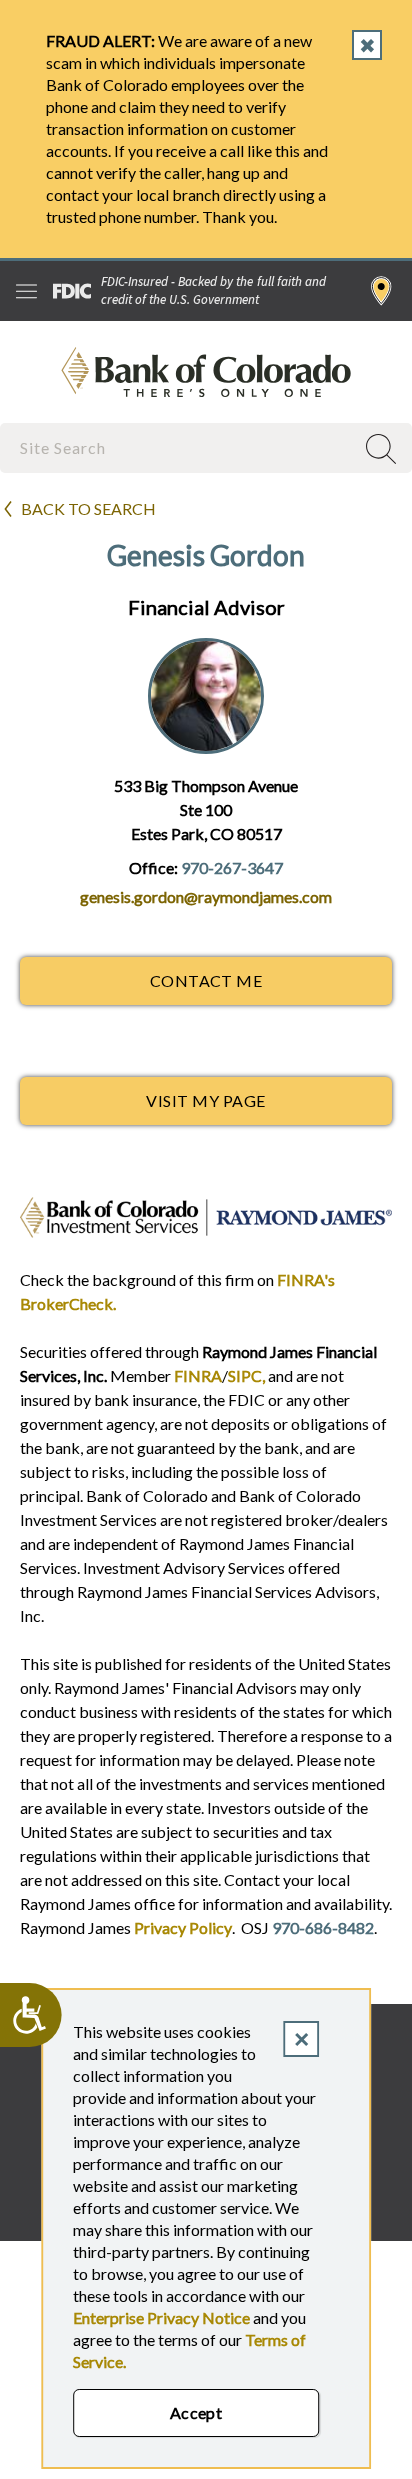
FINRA (198, 1375)
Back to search (88, 508)
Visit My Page (205, 1100)
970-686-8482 (323, 1927)
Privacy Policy (183, 1927)
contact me (206, 980)
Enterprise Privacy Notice (161, 2317)
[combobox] (179, 447)
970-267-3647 (232, 867)
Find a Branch (381, 291)
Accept (196, 2412)
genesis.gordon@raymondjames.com (206, 896)
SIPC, (246, 1375)
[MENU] (26, 291)
